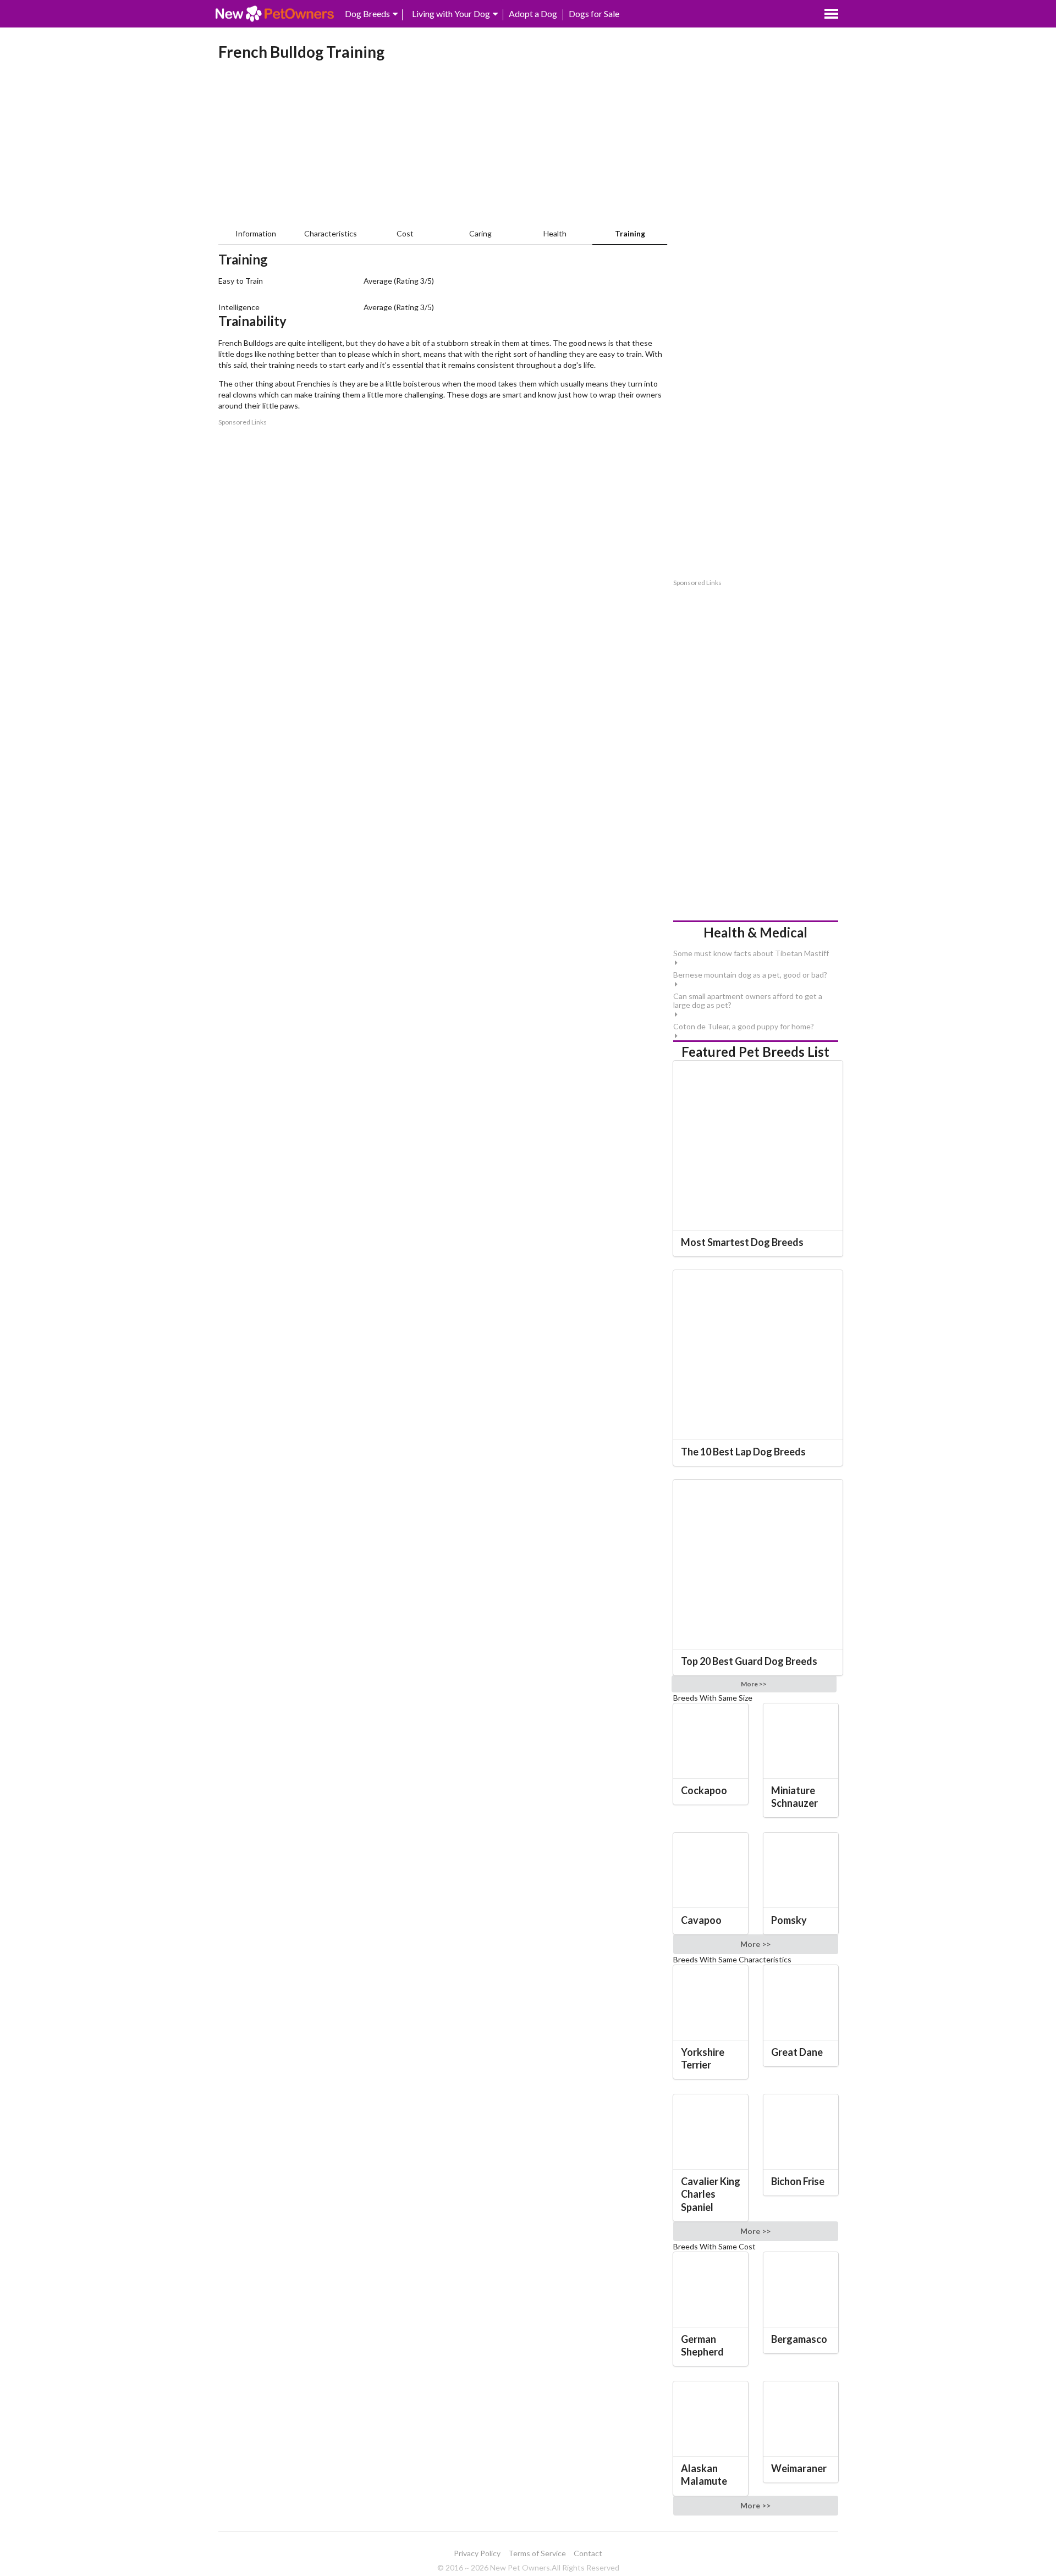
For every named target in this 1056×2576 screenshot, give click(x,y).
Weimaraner (799, 2468)
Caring (480, 233)
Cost (405, 233)
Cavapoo (701, 1920)
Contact (588, 2553)
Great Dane (797, 2052)
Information (256, 233)
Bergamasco (799, 2339)
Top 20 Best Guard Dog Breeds (749, 1661)
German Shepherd (702, 2345)
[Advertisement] (443, 146)
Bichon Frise (798, 2181)
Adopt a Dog (533, 13)
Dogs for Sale (594, 13)
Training (630, 233)
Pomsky (789, 1920)
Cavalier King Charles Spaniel (711, 2194)
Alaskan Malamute (704, 2475)
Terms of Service (537, 2553)
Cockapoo (704, 1790)
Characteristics (331, 233)
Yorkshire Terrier (703, 2058)
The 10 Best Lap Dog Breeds (743, 1452)
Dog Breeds (367, 13)
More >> (754, 1684)
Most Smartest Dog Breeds (742, 1242)
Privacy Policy (477, 2553)
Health (555, 233)
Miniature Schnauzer (794, 1797)
